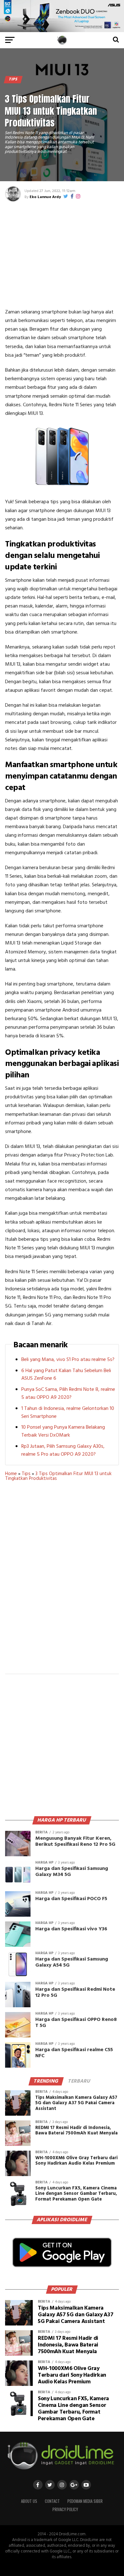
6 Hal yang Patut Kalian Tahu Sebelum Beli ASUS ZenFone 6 (66, 1375)
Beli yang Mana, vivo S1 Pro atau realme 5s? (68, 1360)
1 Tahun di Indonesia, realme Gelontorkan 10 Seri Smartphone (68, 1413)
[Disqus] (62, 1582)
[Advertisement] (62, 254)
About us (29, 2501)
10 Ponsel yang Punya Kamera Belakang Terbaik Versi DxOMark (63, 1431)
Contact (52, 2501)
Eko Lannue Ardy (45, 197)
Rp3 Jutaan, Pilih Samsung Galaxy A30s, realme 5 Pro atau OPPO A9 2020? (63, 1450)
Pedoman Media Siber (85, 2501)
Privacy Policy (65, 2509)
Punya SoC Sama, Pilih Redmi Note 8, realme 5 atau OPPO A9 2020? (68, 1394)
